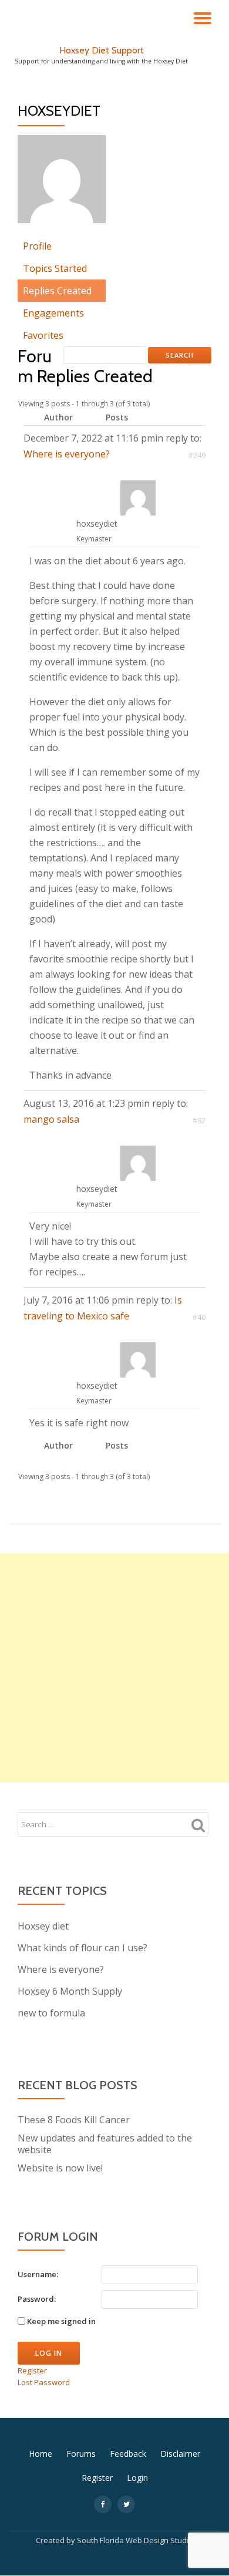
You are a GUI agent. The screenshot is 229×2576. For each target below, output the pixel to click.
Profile (37, 246)
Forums (81, 2454)
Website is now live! (60, 2168)
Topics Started (55, 268)
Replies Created (57, 291)
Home (41, 2454)
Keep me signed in (61, 2321)
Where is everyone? (67, 454)
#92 (199, 1121)
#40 (199, 1317)
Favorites (43, 335)
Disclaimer (180, 2454)
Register (32, 2370)
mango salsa (51, 1119)
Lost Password (44, 2382)
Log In (49, 2353)
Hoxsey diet (43, 1926)
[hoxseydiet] (62, 184)
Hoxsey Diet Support (102, 50)
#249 (197, 455)
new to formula (51, 2013)
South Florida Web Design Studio (135, 2540)
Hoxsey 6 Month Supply (70, 1991)
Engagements (53, 313)
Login (137, 2478)
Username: (38, 2274)
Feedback (128, 2454)
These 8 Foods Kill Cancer (74, 2120)
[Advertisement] (114, 1668)
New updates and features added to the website (105, 2144)
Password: (37, 2299)
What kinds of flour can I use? (82, 1948)
